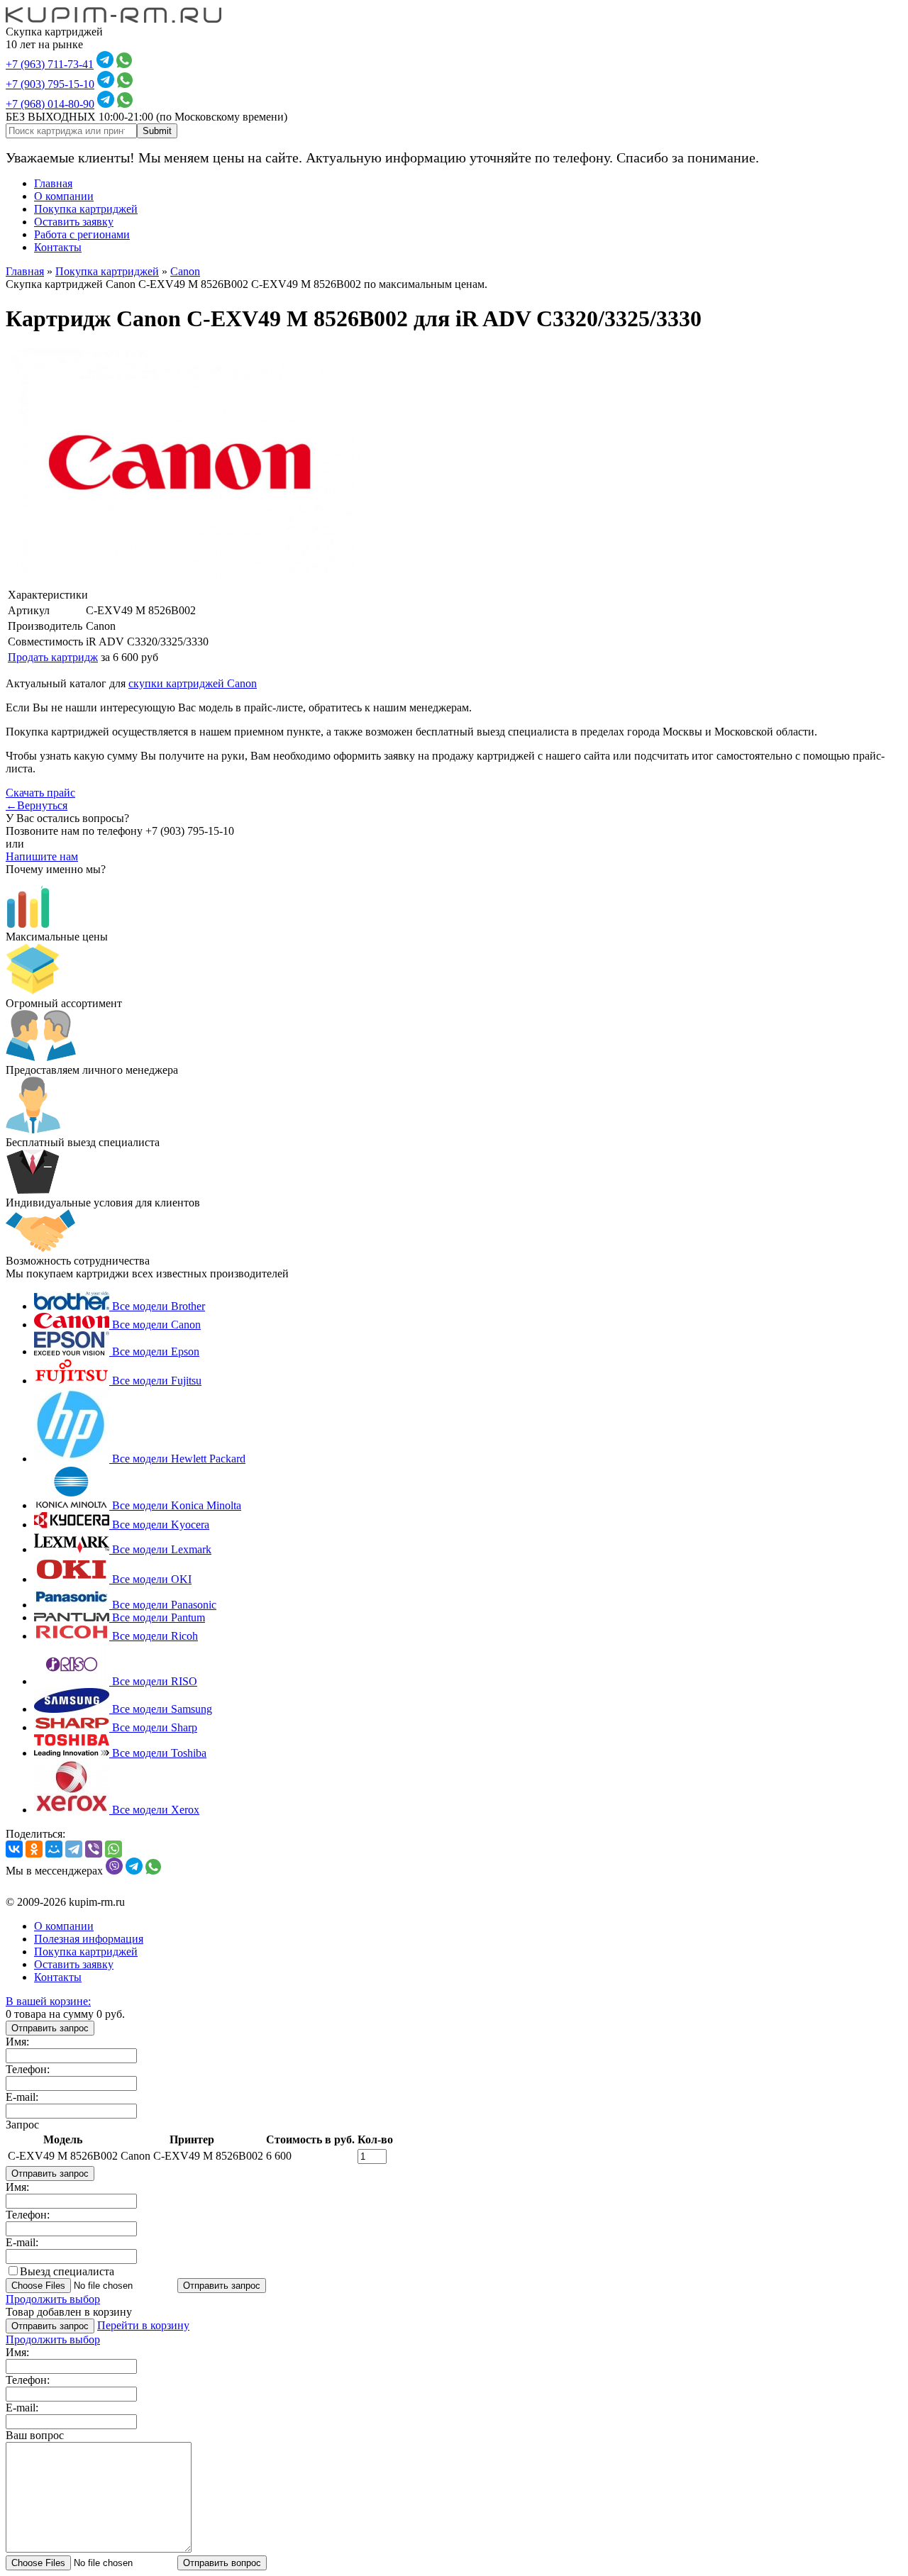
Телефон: (28, 2069)
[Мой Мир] (54, 1849)
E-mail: (22, 2097)
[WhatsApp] (113, 1849)
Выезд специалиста (67, 2271)
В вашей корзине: (48, 2001)
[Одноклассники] (34, 1849)
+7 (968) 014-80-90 (50, 104)
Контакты (58, 247)
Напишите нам (42, 856)
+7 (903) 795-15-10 (50, 84)
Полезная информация (89, 1939)
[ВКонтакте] (14, 1849)
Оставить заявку (74, 222)
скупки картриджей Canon (193, 683)
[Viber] (94, 1849)
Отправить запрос (50, 2028)
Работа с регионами (82, 234)
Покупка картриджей (86, 209)
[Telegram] (74, 1849)
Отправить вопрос (222, 2563)
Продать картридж (53, 657)
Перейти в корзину (143, 2325)
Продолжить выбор (53, 2299)
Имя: (17, 2042)
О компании (64, 196)
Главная (53, 183)
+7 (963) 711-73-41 (50, 64)
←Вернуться (37, 805)
